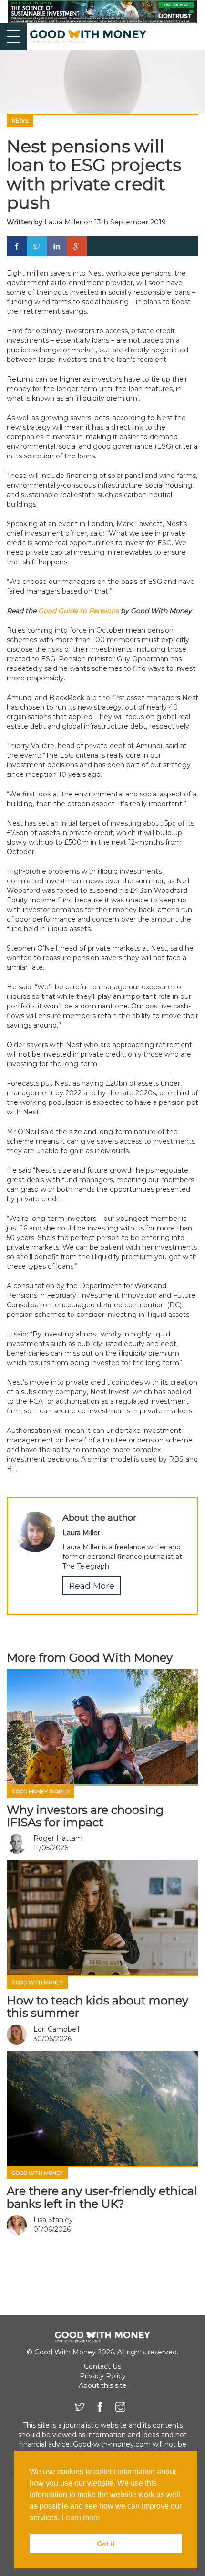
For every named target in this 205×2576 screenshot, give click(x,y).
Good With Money (37, 1983)
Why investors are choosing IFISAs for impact (85, 1816)
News (20, 121)
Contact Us (102, 2366)
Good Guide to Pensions (78, 611)
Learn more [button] (81, 2518)
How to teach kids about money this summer (97, 2007)
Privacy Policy (103, 2376)
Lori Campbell (56, 2029)
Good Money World (41, 1792)
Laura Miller (63, 222)
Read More (92, 1585)
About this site (103, 2385)
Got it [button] (106, 2544)
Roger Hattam (58, 1838)
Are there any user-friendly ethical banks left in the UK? (102, 2197)
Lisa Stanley (53, 2220)
